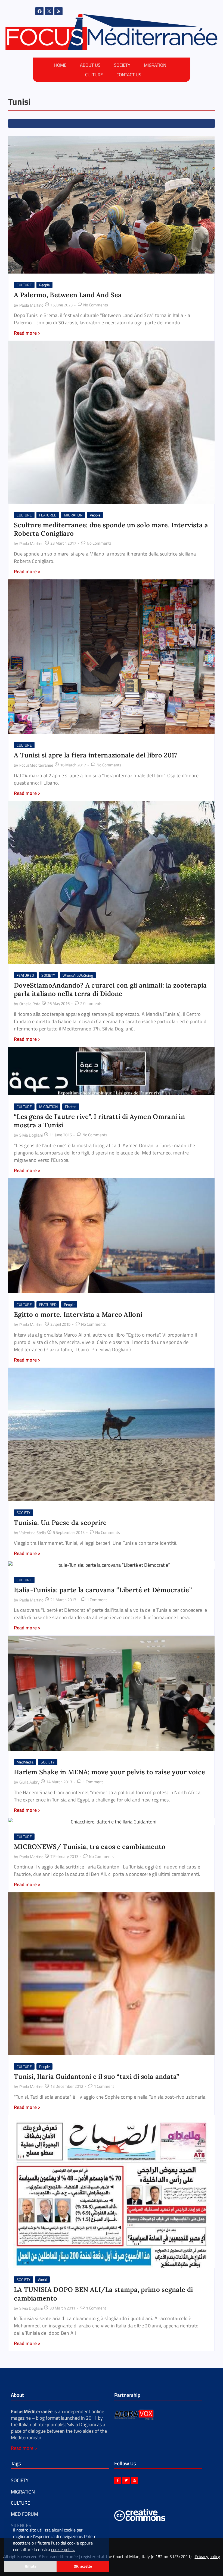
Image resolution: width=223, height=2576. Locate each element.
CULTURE (94, 75)
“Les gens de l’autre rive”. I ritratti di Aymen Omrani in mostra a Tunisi (99, 1121)
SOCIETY (122, 65)
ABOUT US (90, 65)
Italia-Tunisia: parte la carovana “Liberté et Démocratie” (103, 1590)
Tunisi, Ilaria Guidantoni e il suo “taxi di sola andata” (97, 2077)
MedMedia (25, 1762)
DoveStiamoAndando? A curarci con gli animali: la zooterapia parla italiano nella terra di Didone (110, 989)
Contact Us (129, 75)
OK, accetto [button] (83, 2566)
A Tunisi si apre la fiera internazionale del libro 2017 (96, 755)
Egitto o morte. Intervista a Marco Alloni (78, 1314)
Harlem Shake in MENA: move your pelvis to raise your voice (109, 1772)
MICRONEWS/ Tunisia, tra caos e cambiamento (90, 1847)
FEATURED (48, 515)
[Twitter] (126, 2480)
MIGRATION (155, 65)
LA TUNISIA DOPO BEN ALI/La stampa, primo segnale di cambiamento (103, 2294)
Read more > (24, 2448)
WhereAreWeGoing (78, 975)
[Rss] (58, 11)
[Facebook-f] (118, 2480)
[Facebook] (39, 11)
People (44, 285)
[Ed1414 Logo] (112, 32)
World (42, 2280)
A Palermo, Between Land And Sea (68, 295)
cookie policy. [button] (63, 2549)
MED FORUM (24, 2514)
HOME (60, 65)
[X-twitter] (49, 11)
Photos (71, 1107)
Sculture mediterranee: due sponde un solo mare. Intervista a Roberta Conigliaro (111, 529)
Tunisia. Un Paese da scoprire (60, 1523)
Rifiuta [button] (30, 2566)
